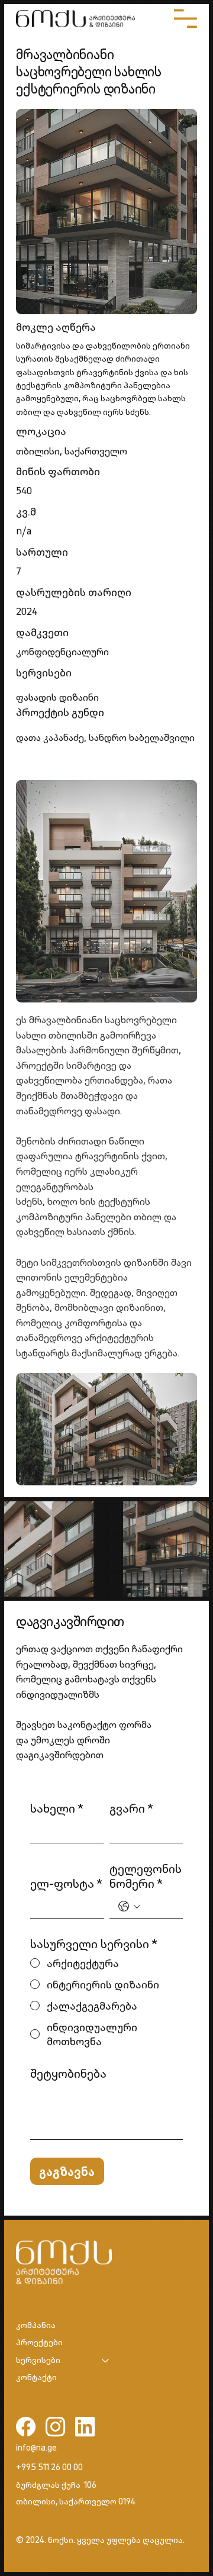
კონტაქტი (36, 2377)
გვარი (131, 1808)
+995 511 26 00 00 (49, 2467)
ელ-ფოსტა (66, 1883)
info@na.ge (36, 2448)
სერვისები (38, 2360)
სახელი (57, 1808)
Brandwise (71, 2554)
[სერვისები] (106, 2361)
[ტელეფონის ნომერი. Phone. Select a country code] (129, 1906)
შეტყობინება (68, 2073)
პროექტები (39, 2342)
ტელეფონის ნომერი (146, 1876)
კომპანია (36, 2325)
